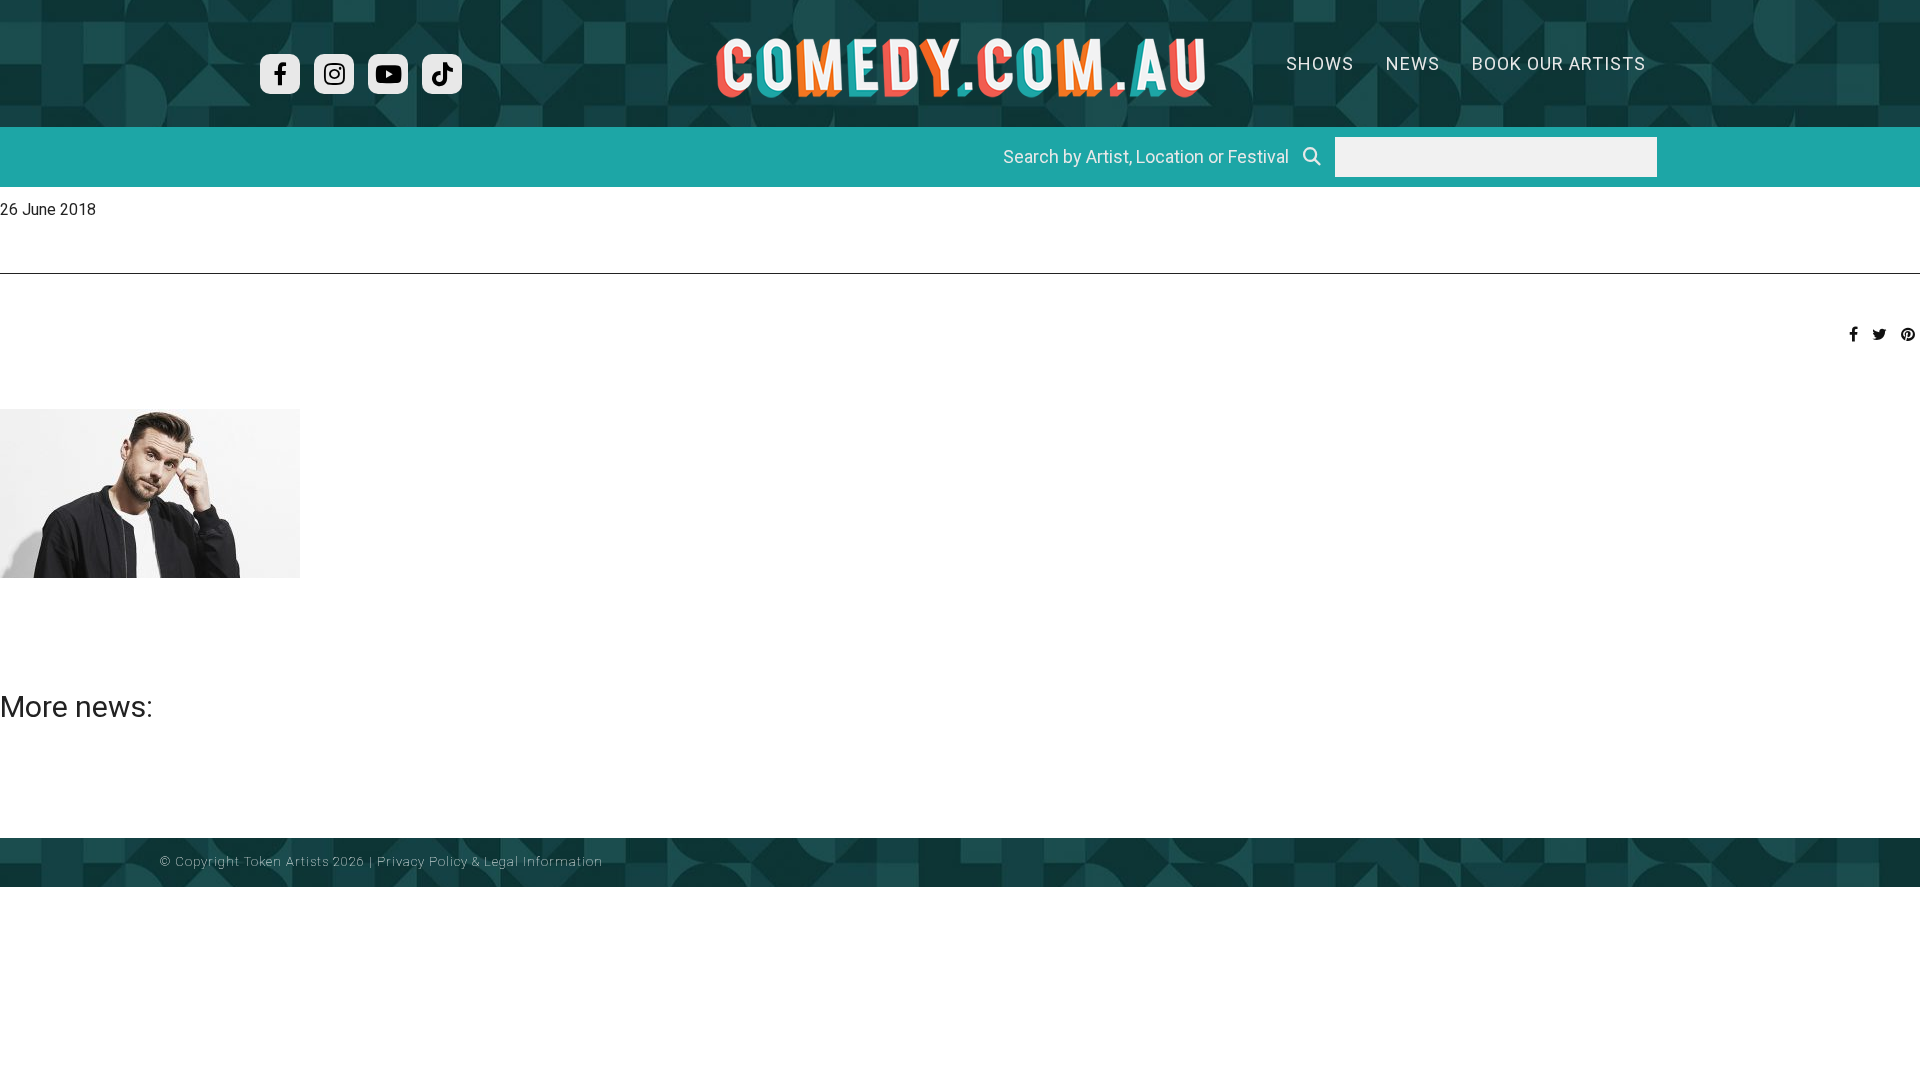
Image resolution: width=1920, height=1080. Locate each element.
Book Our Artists (1559, 63)
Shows (1320, 63)
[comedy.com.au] (960, 67)
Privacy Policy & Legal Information (490, 861)
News (1413, 63)
